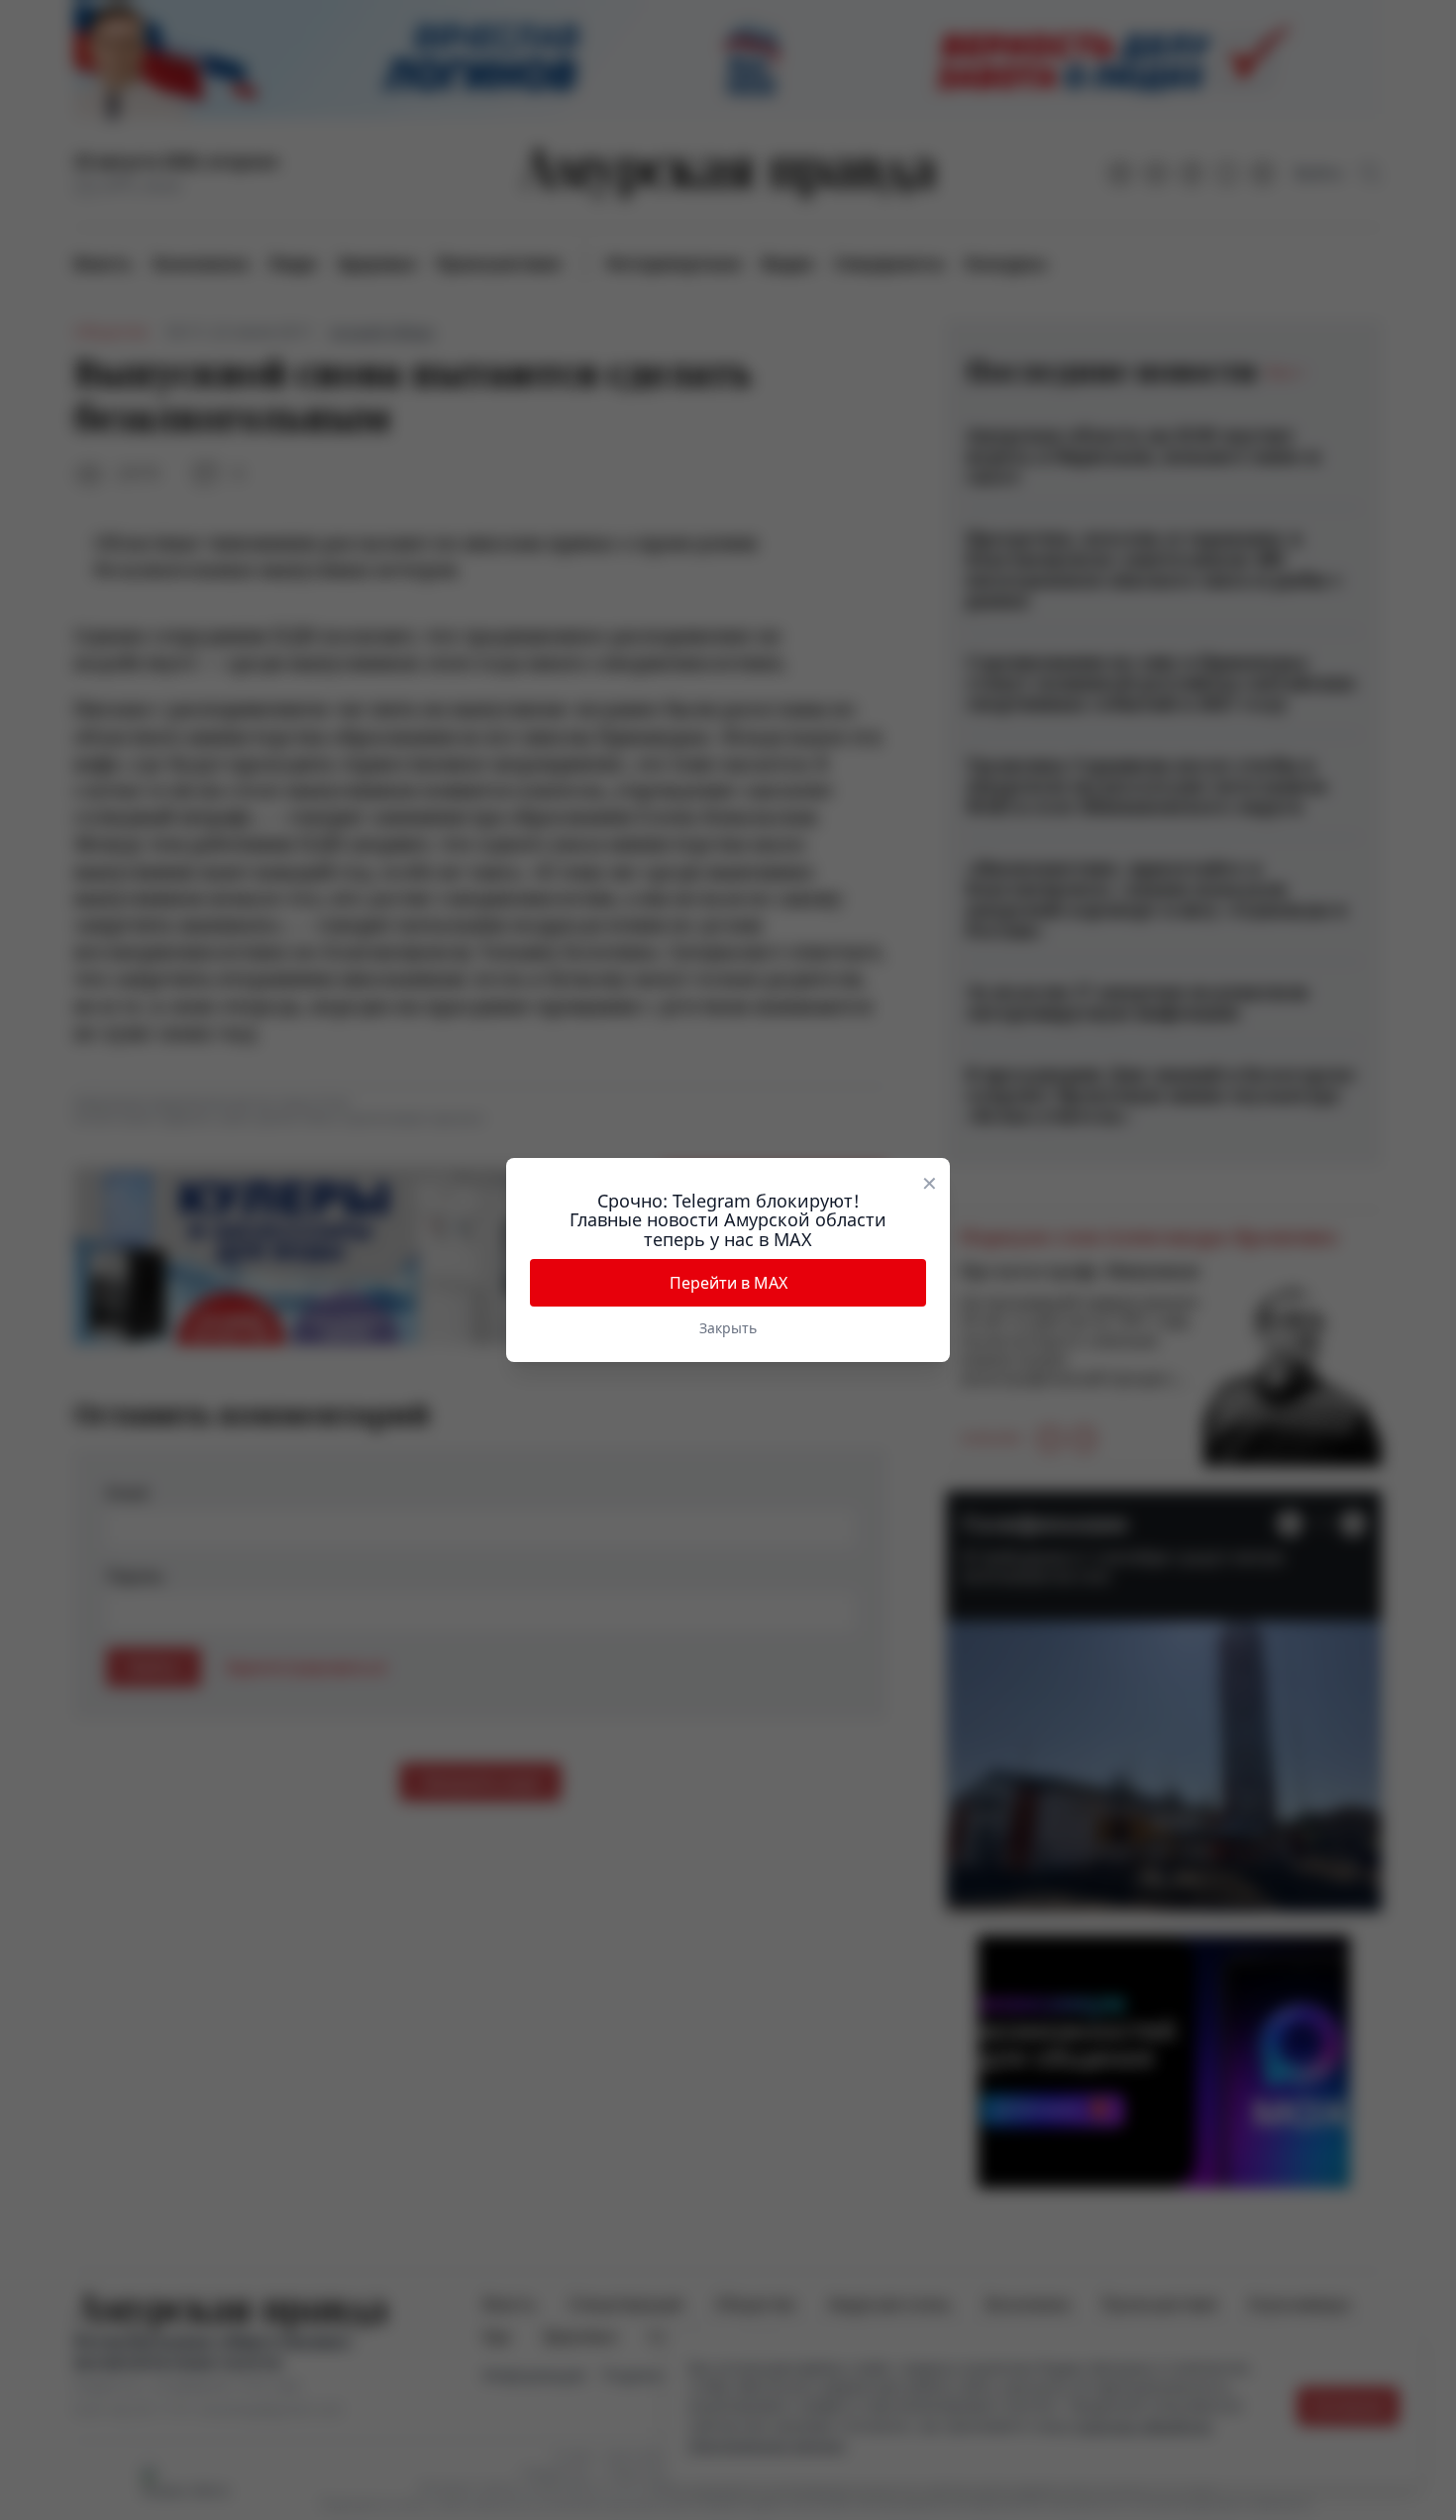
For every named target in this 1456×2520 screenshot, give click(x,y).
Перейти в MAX (728, 1283)
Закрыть (728, 1328)
